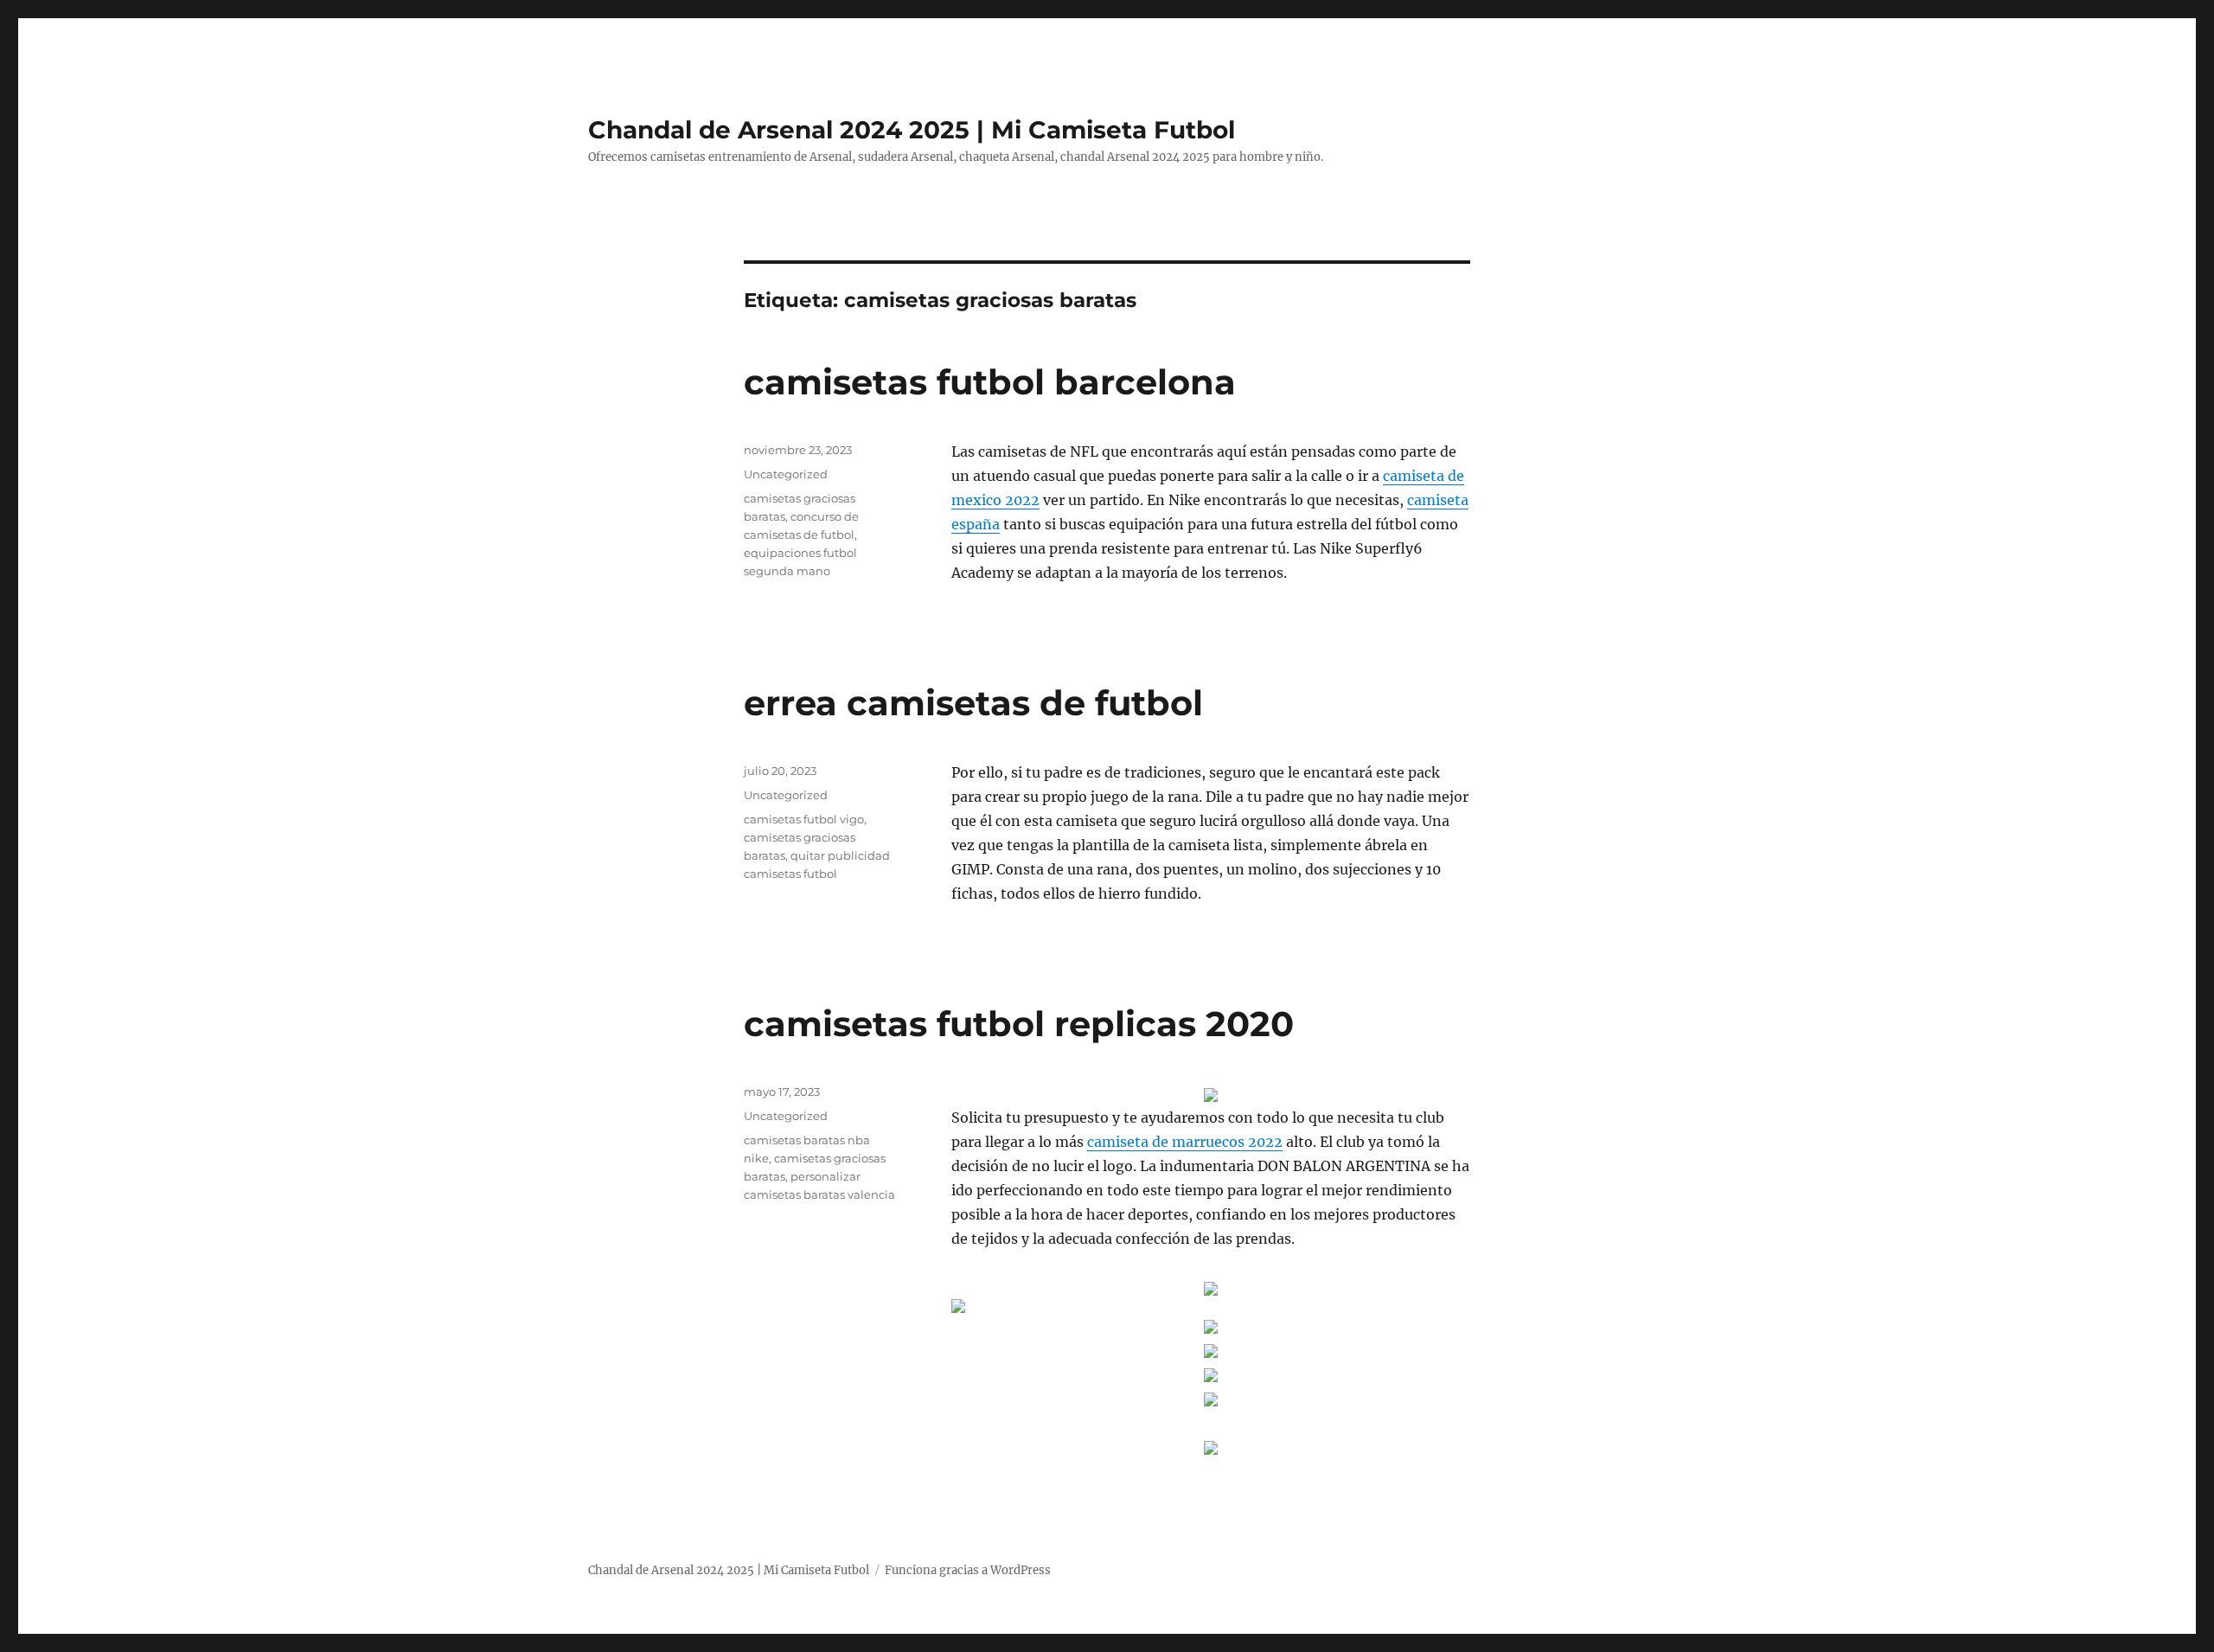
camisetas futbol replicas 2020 (1019, 1024)
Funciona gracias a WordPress (968, 1570)
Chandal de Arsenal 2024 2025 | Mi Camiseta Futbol (912, 130)
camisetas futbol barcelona (990, 382)
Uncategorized (786, 474)
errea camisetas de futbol (973, 703)
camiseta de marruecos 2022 (1185, 1142)
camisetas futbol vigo (804, 819)
